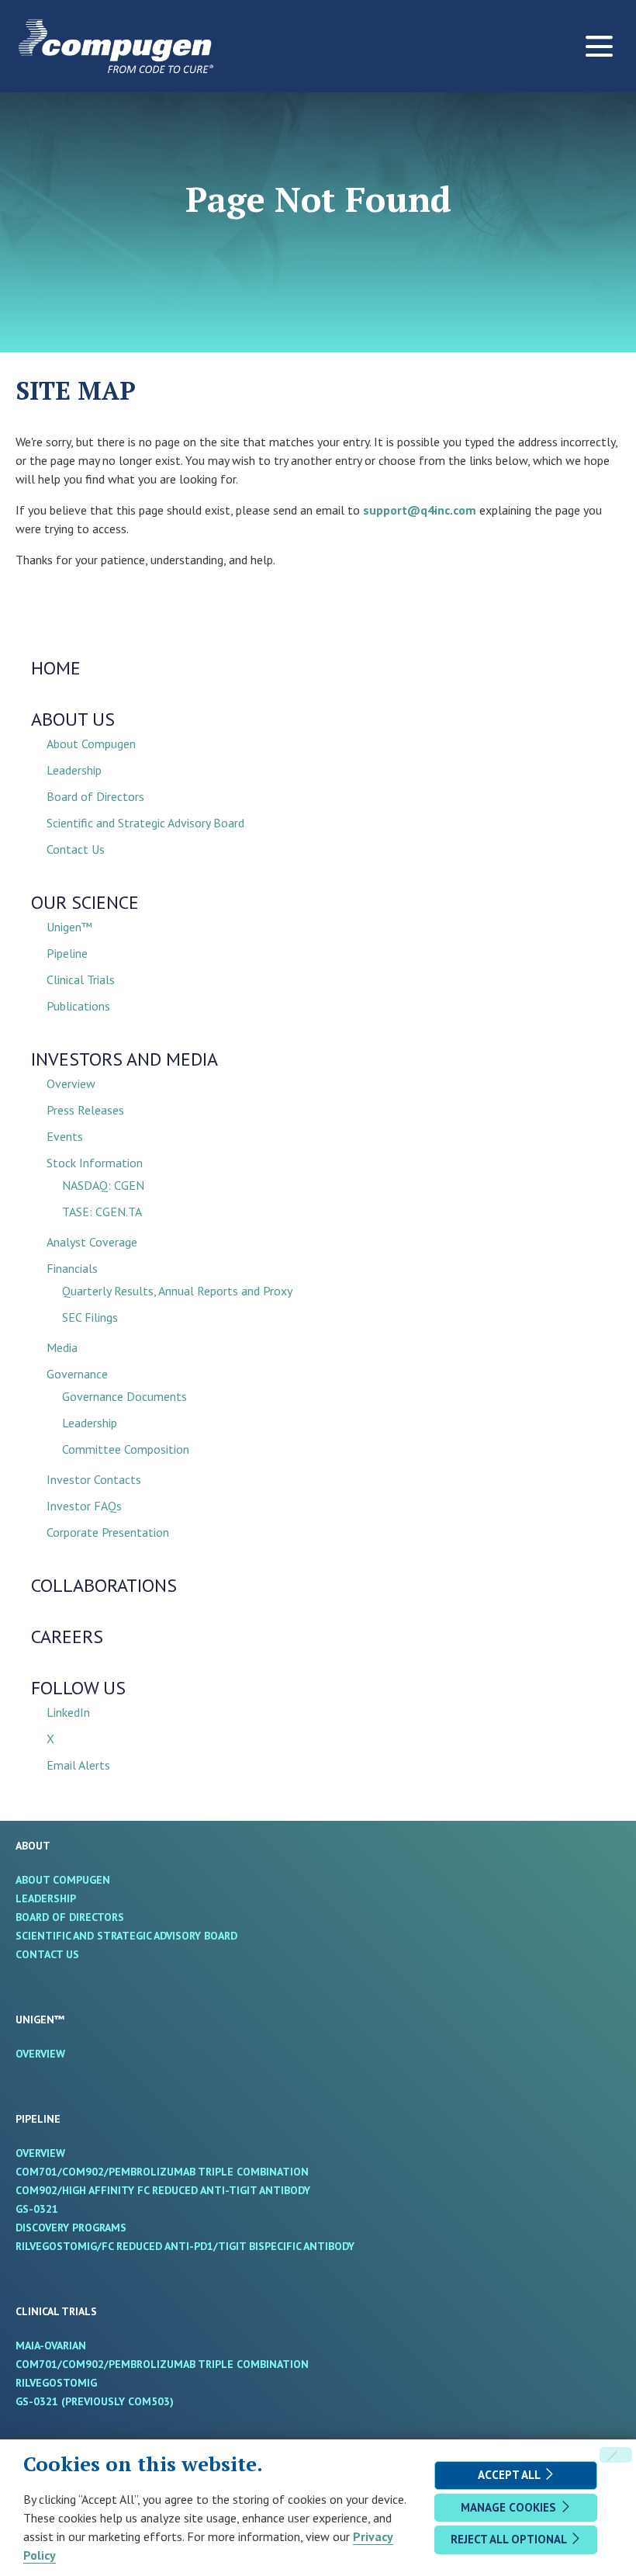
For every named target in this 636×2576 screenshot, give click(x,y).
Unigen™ (69, 927)
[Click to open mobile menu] (599, 46)
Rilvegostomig (78, 2383)
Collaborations (104, 1585)
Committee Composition (126, 1449)
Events (65, 1136)
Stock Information (95, 1163)
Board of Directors (95, 796)
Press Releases (85, 1110)
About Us (73, 719)
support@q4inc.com (420, 510)
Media (62, 1347)
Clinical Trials (81, 979)
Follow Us (78, 1688)
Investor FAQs (84, 1506)
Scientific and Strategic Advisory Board (145, 823)
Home (56, 668)
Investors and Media (124, 1059)
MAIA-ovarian (73, 2345)
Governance (77, 1374)
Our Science (85, 902)
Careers (67, 1636)
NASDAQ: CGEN (103, 1185)
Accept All (510, 2475)
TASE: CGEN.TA (102, 1212)
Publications (78, 1006)
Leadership (74, 770)
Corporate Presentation (108, 1532)
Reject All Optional (510, 2539)
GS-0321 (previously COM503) (116, 2401)
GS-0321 (59, 2209)
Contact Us (76, 849)
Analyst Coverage (92, 1242)
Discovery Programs (93, 2228)
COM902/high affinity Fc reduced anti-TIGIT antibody (185, 2190)
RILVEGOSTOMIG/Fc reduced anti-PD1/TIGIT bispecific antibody (207, 2246)
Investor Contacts (94, 1479)
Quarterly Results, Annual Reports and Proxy (177, 1291)
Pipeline (67, 953)
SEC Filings (90, 1317)
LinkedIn (68, 1712)
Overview (71, 1083)
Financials (72, 1268)
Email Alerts (78, 1765)
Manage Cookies (510, 2507)
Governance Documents (124, 1396)
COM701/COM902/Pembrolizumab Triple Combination (184, 2172)
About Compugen (91, 744)
